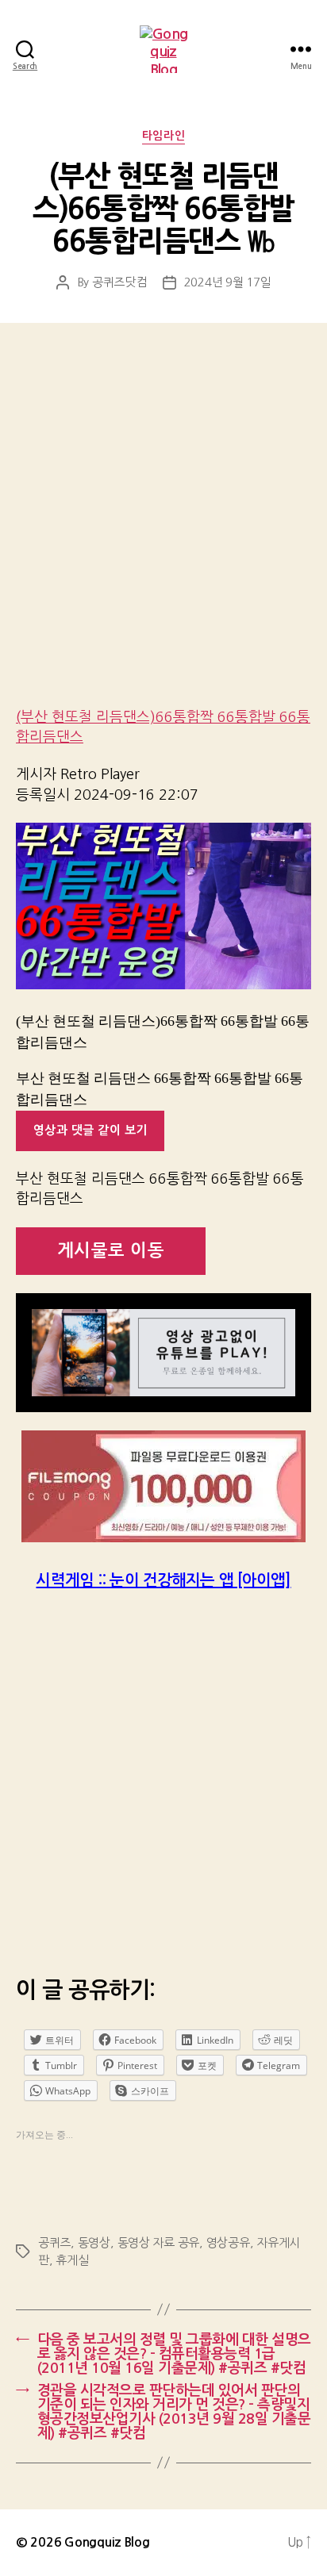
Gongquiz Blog (107, 2542)
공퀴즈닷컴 (119, 282)
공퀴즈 (54, 2242)
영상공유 (228, 2242)
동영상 (94, 2242)
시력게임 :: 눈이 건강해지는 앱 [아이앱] (163, 1580)
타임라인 (163, 136)
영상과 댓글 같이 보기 (90, 1130)
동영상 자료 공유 (159, 2242)
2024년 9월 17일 (228, 282)
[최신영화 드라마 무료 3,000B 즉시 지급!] (163, 1486)
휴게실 (72, 2260)
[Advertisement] (163, 526)
